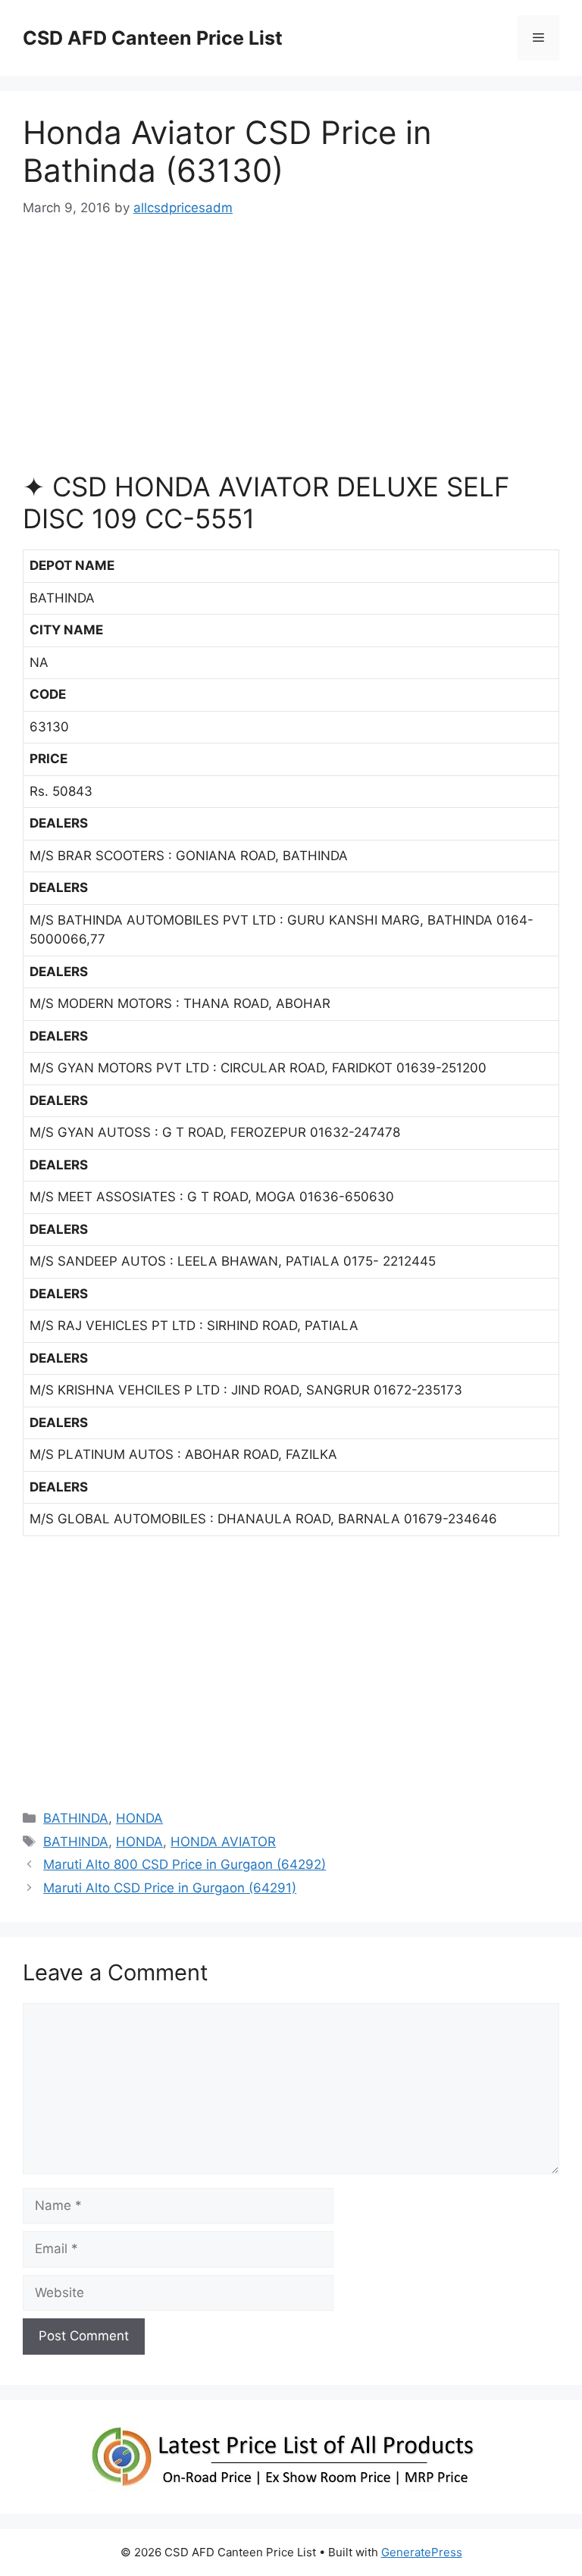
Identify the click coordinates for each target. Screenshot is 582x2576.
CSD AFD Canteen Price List (153, 38)
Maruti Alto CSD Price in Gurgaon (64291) (170, 1888)
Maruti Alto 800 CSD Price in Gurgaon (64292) (185, 1864)
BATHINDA (76, 1818)
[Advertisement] (291, 352)
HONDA (139, 1818)
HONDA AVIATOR (223, 1842)
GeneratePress (422, 2552)
